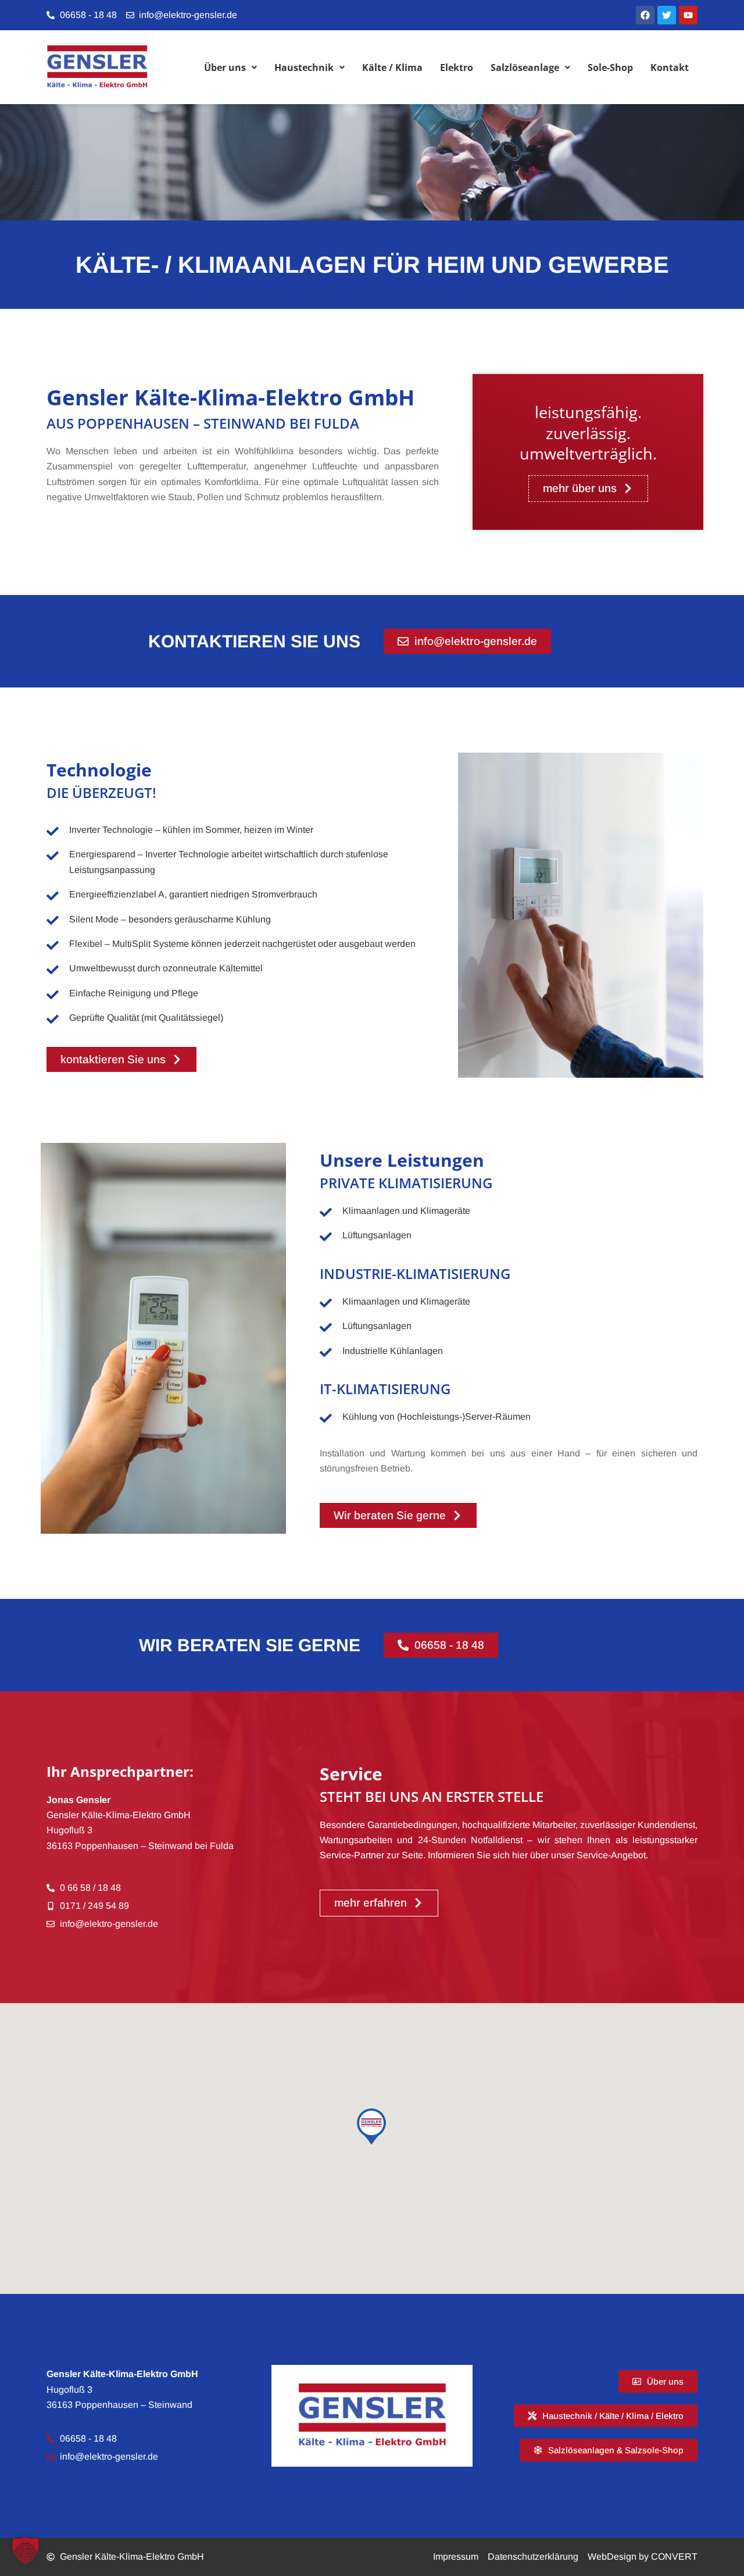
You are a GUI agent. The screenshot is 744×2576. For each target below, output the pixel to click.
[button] (26, 2550)
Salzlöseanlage (525, 67)
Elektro (457, 67)
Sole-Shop (610, 67)
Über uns (225, 67)
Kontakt (670, 67)
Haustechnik (304, 67)
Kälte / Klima (392, 67)
